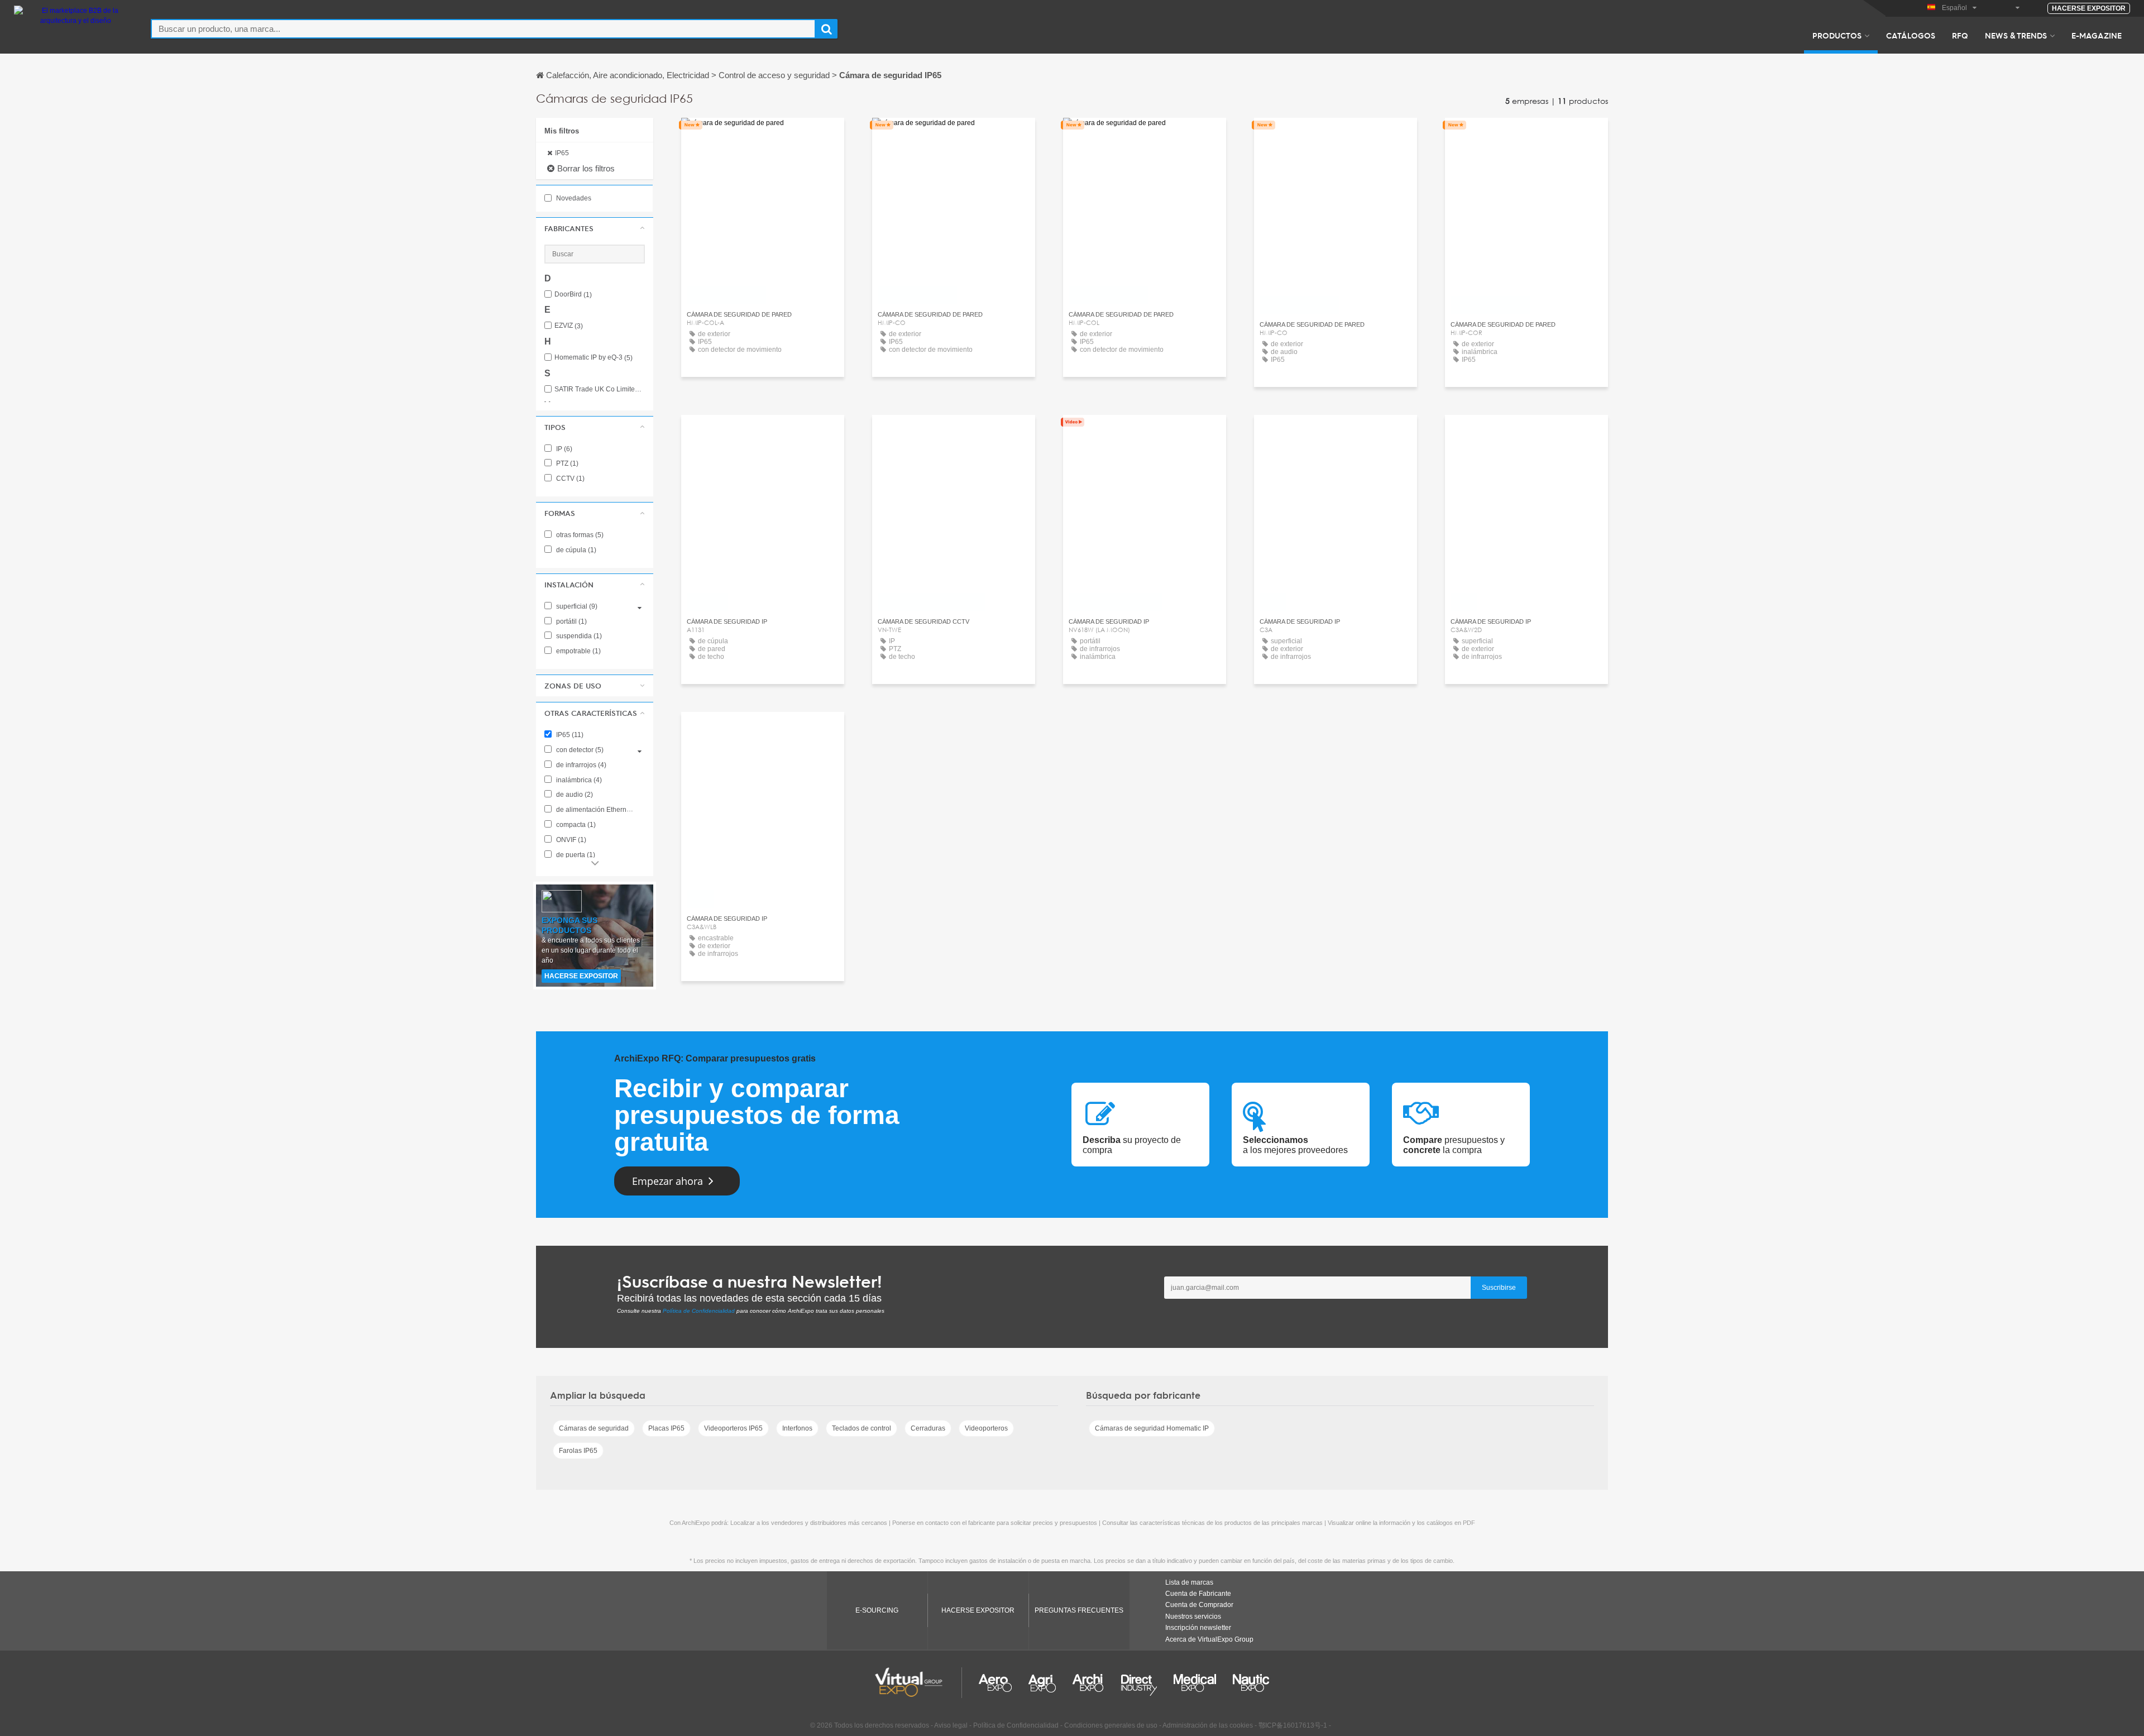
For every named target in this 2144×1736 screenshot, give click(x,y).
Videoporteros (986, 1428)
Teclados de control (862, 1428)
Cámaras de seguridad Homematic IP (1152, 1428)
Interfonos (797, 1428)
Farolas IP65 (578, 1451)
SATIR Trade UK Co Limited (600, 389)
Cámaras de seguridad (594, 1428)
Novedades (573, 198)
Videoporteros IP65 (733, 1428)
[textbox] (483, 29)
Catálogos (1911, 35)
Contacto (763, 434)
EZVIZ (569, 326)
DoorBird (573, 295)
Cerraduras (928, 1428)
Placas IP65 (666, 1428)
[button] (595, 228)
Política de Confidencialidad (699, 1311)
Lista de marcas (1189, 1582)
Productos (1837, 35)
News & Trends (2016, 35)
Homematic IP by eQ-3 (594, 358)
